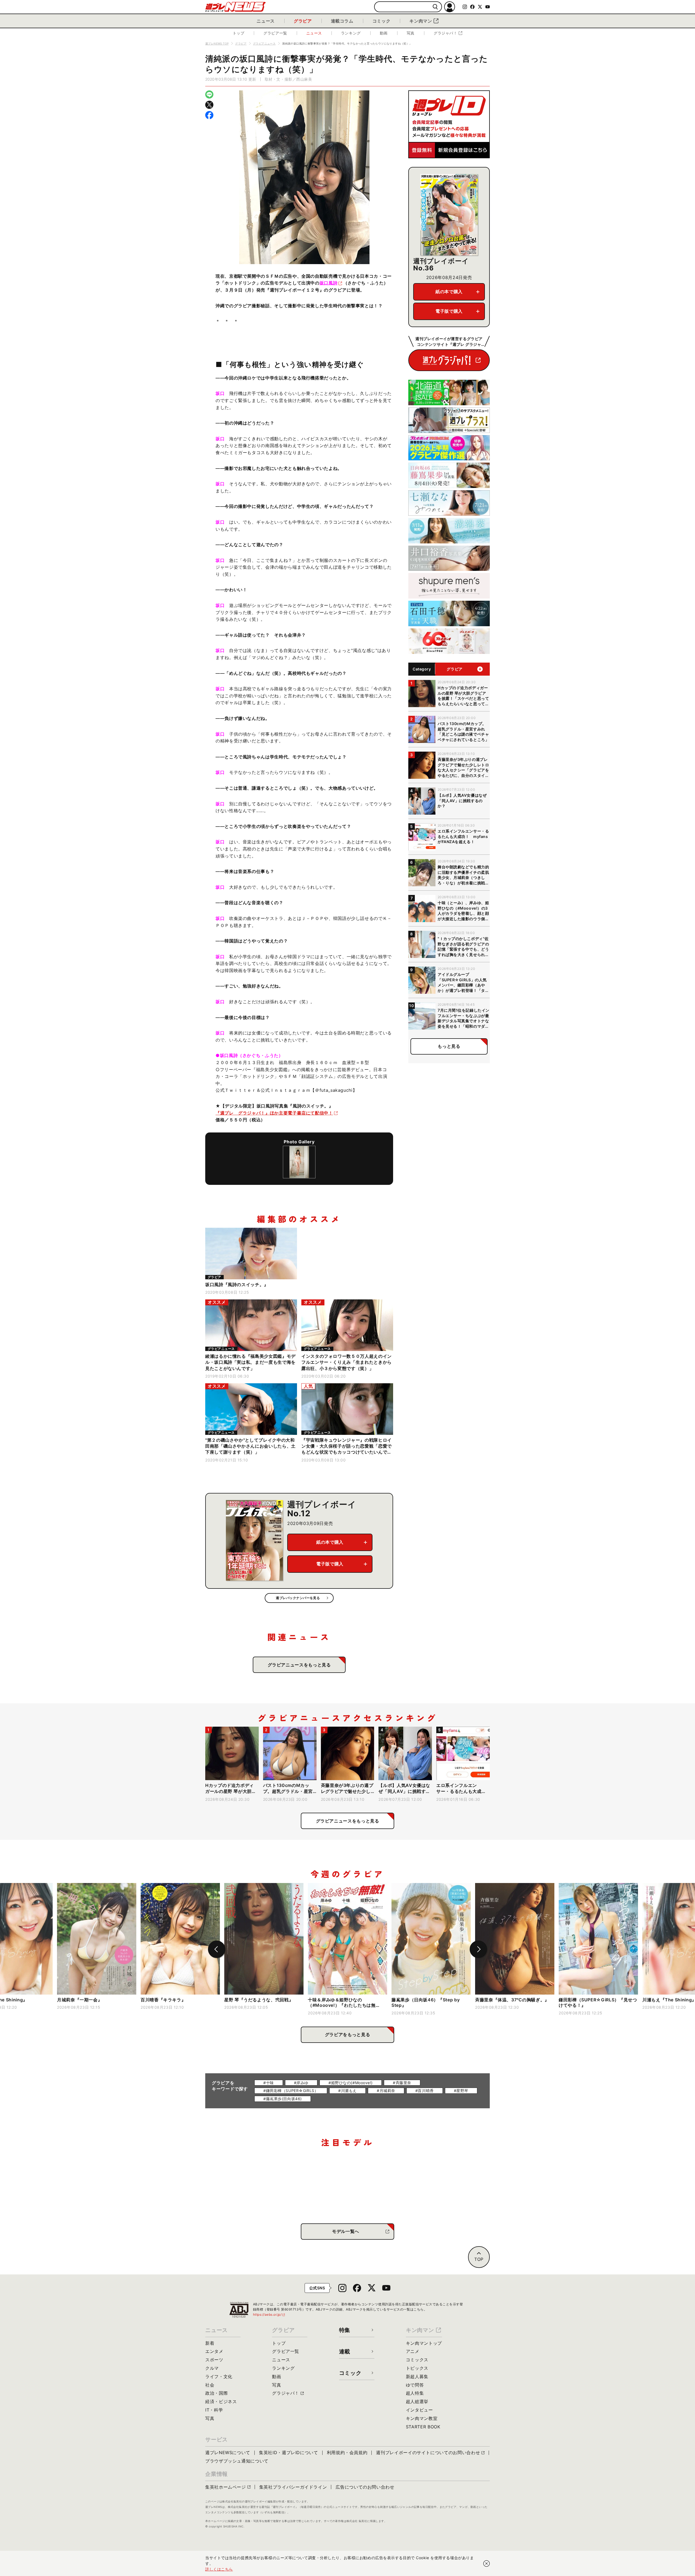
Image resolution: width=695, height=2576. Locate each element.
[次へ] (478, 1949)
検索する (435, 7)
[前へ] (217, 1949)
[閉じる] (486, 2564)
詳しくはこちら (219, 2569)
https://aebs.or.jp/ (269, 2314)
